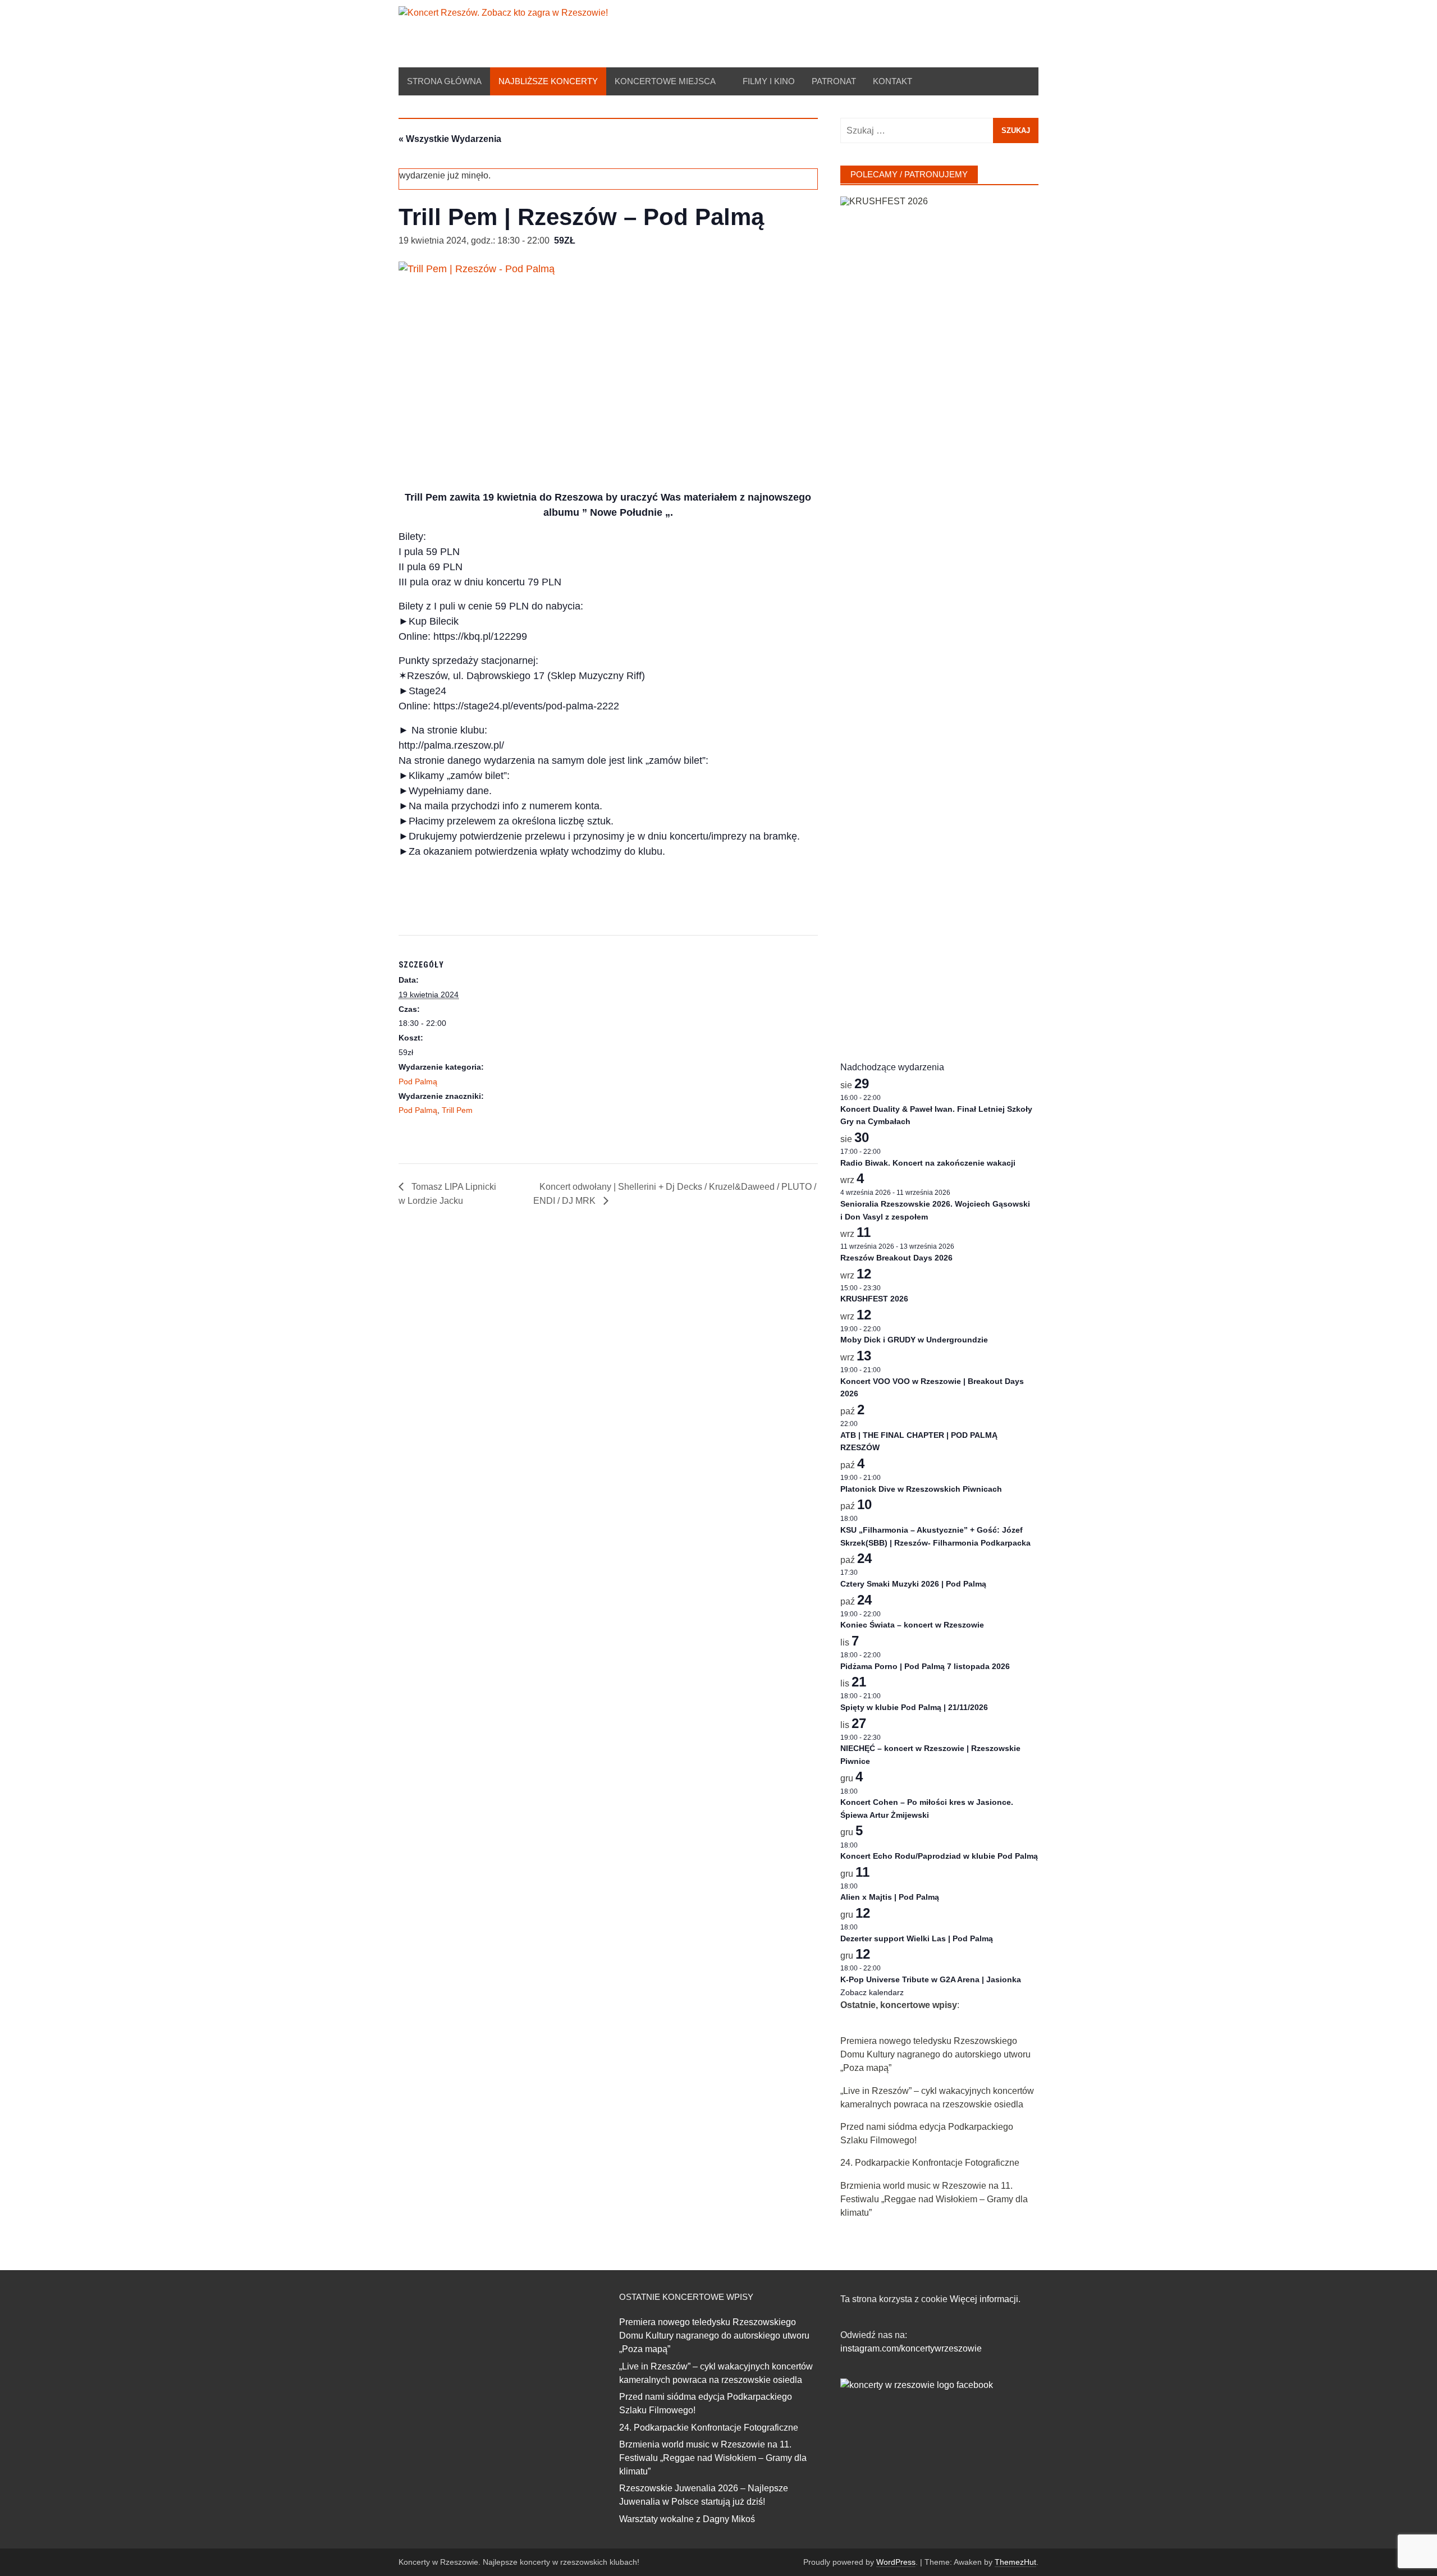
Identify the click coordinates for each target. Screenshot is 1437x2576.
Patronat (834, 81)
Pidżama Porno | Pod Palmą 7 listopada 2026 (925, 1666)
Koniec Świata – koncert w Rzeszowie (912, 1625)
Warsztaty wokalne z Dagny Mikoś (687, 2519)
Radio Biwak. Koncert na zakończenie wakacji (928, 1163)
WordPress (896, 2562)
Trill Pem (457, 1110)
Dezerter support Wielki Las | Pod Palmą (917, 1938)
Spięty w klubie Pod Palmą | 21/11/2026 (914, 1707)
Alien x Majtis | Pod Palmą (890, 1897)
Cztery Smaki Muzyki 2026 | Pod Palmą (913, 1584)
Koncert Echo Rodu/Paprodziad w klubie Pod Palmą (939, 1856)
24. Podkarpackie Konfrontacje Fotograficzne (930, 2163)
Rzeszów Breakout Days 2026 (896, 1258)
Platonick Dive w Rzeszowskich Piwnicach (921, 1489)
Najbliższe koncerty (548, 81)
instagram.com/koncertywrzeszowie (911, 2348)
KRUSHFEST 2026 (874, 1299)
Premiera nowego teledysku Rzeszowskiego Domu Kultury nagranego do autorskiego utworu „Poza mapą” (935, 2054)
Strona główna (444, 81)
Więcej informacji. (985, 2299)
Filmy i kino (769, 81)
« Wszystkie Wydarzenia (450, 139)
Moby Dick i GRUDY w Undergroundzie (914, 1340)
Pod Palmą (418, 1081)
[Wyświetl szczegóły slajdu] (939, 617)
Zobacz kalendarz (872, 1992)
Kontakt (893, 81)
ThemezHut (1015, 2562)
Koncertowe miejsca (665, 81)
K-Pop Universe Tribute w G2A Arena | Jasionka (931, 1979)
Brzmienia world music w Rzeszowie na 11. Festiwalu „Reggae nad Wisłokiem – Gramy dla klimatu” (934, 2199)
